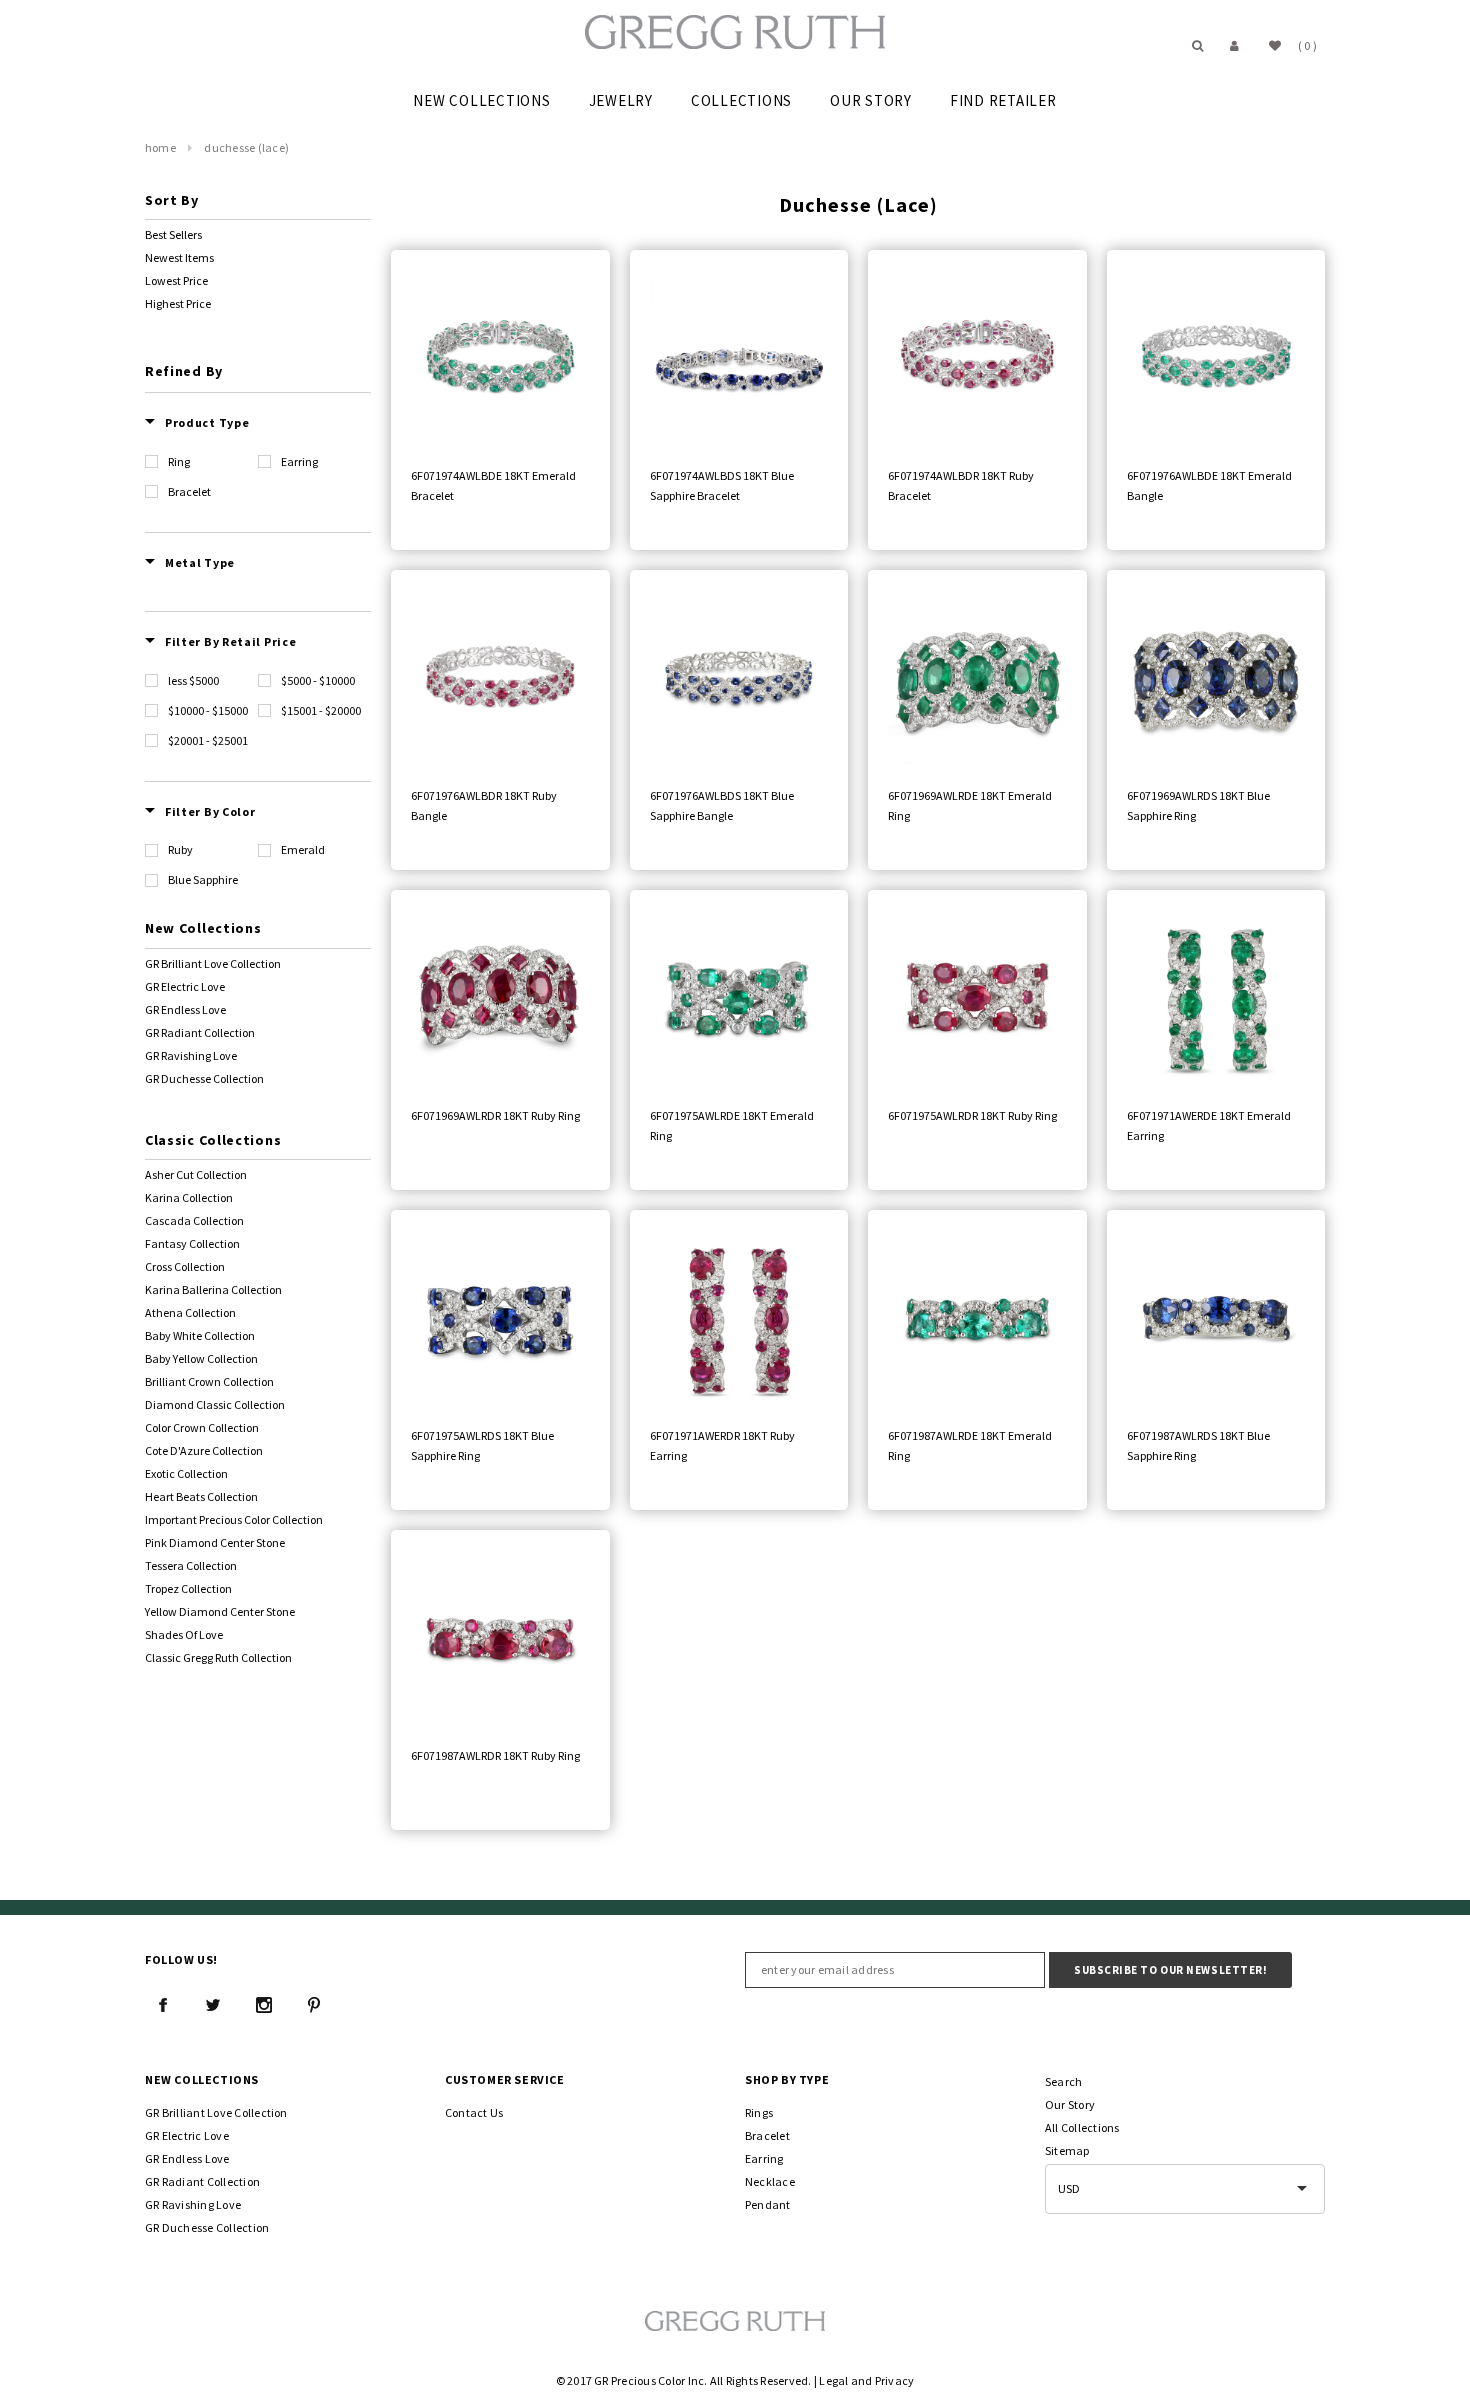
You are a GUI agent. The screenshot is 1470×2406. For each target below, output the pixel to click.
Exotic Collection (186, 1473)
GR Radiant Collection (200, 1032)
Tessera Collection (191, 1565)
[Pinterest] (314, 2005)
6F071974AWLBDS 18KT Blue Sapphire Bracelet (722, 485)
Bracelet (189, 491)
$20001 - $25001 (208, 740)
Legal (833, 2380)
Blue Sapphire (203, 879)
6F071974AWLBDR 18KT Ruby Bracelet (961, 485)
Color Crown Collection (202, 1427)
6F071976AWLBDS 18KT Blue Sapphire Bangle (722, 805)
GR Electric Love (185, 986)
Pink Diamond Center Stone (215, 1542)
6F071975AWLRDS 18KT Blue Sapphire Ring (482, 1445)
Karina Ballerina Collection (213, 1289)
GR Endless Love (185, 1009)
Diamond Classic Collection (215, 1404)
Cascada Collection (194, 1220)
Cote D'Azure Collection (204, 1450)
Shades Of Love (184, 1634)
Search (1063, 2081)
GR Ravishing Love (191, 1055)
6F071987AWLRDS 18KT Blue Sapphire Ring (1198, 1445)
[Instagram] (264, 2005)
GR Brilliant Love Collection (213, 963)
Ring (179, 461)
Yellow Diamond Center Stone (220, 1611)
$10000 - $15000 (208, 710)
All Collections (1082, 2127)
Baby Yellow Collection (201, 1358)
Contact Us (474, 2112)
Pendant (768, 2204)
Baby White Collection (200, 1335)
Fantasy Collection (192, 1243)
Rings (759, 2112)
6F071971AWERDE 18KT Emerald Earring (1209, 1125)
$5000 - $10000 (318, 680)
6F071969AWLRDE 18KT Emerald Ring (970, 805)
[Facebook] (163, 2005)
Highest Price (178, 303)
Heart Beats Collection (201, 1496)
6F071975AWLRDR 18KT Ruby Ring (972, 1115)
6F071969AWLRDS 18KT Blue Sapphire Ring (1198, 805)
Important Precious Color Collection (234, 1519)
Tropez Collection (188, 1588)
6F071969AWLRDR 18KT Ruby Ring (495, 1115)
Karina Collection (189, 1197)
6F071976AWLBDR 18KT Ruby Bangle (484, 805)
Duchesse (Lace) (246, 147)
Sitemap (1067, 2150)
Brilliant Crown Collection (209, 1381)
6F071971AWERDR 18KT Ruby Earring (722, 1445)
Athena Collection (190, 1312)
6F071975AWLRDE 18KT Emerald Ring (732, 1125)
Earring (299, 461)
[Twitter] (213, 2005)
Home (160, 147)
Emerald (303, 849)
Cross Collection (185, 1266)
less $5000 (193, 680)
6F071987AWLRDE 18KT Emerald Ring (970, 1445)
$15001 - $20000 (321, 710)
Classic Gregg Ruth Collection (218, 1657)
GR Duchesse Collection (204, 1078)
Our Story (1070, 2104)
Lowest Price (176, 280)
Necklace (770, 2181)
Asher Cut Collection (196, 1174)
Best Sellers (173, 234)
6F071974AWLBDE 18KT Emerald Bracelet (493, 485)
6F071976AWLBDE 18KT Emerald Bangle (1209, 485)
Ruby (180, 849)
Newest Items (179, 257)
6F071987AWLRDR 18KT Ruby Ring (495, 1755)
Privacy (895, 2380)
